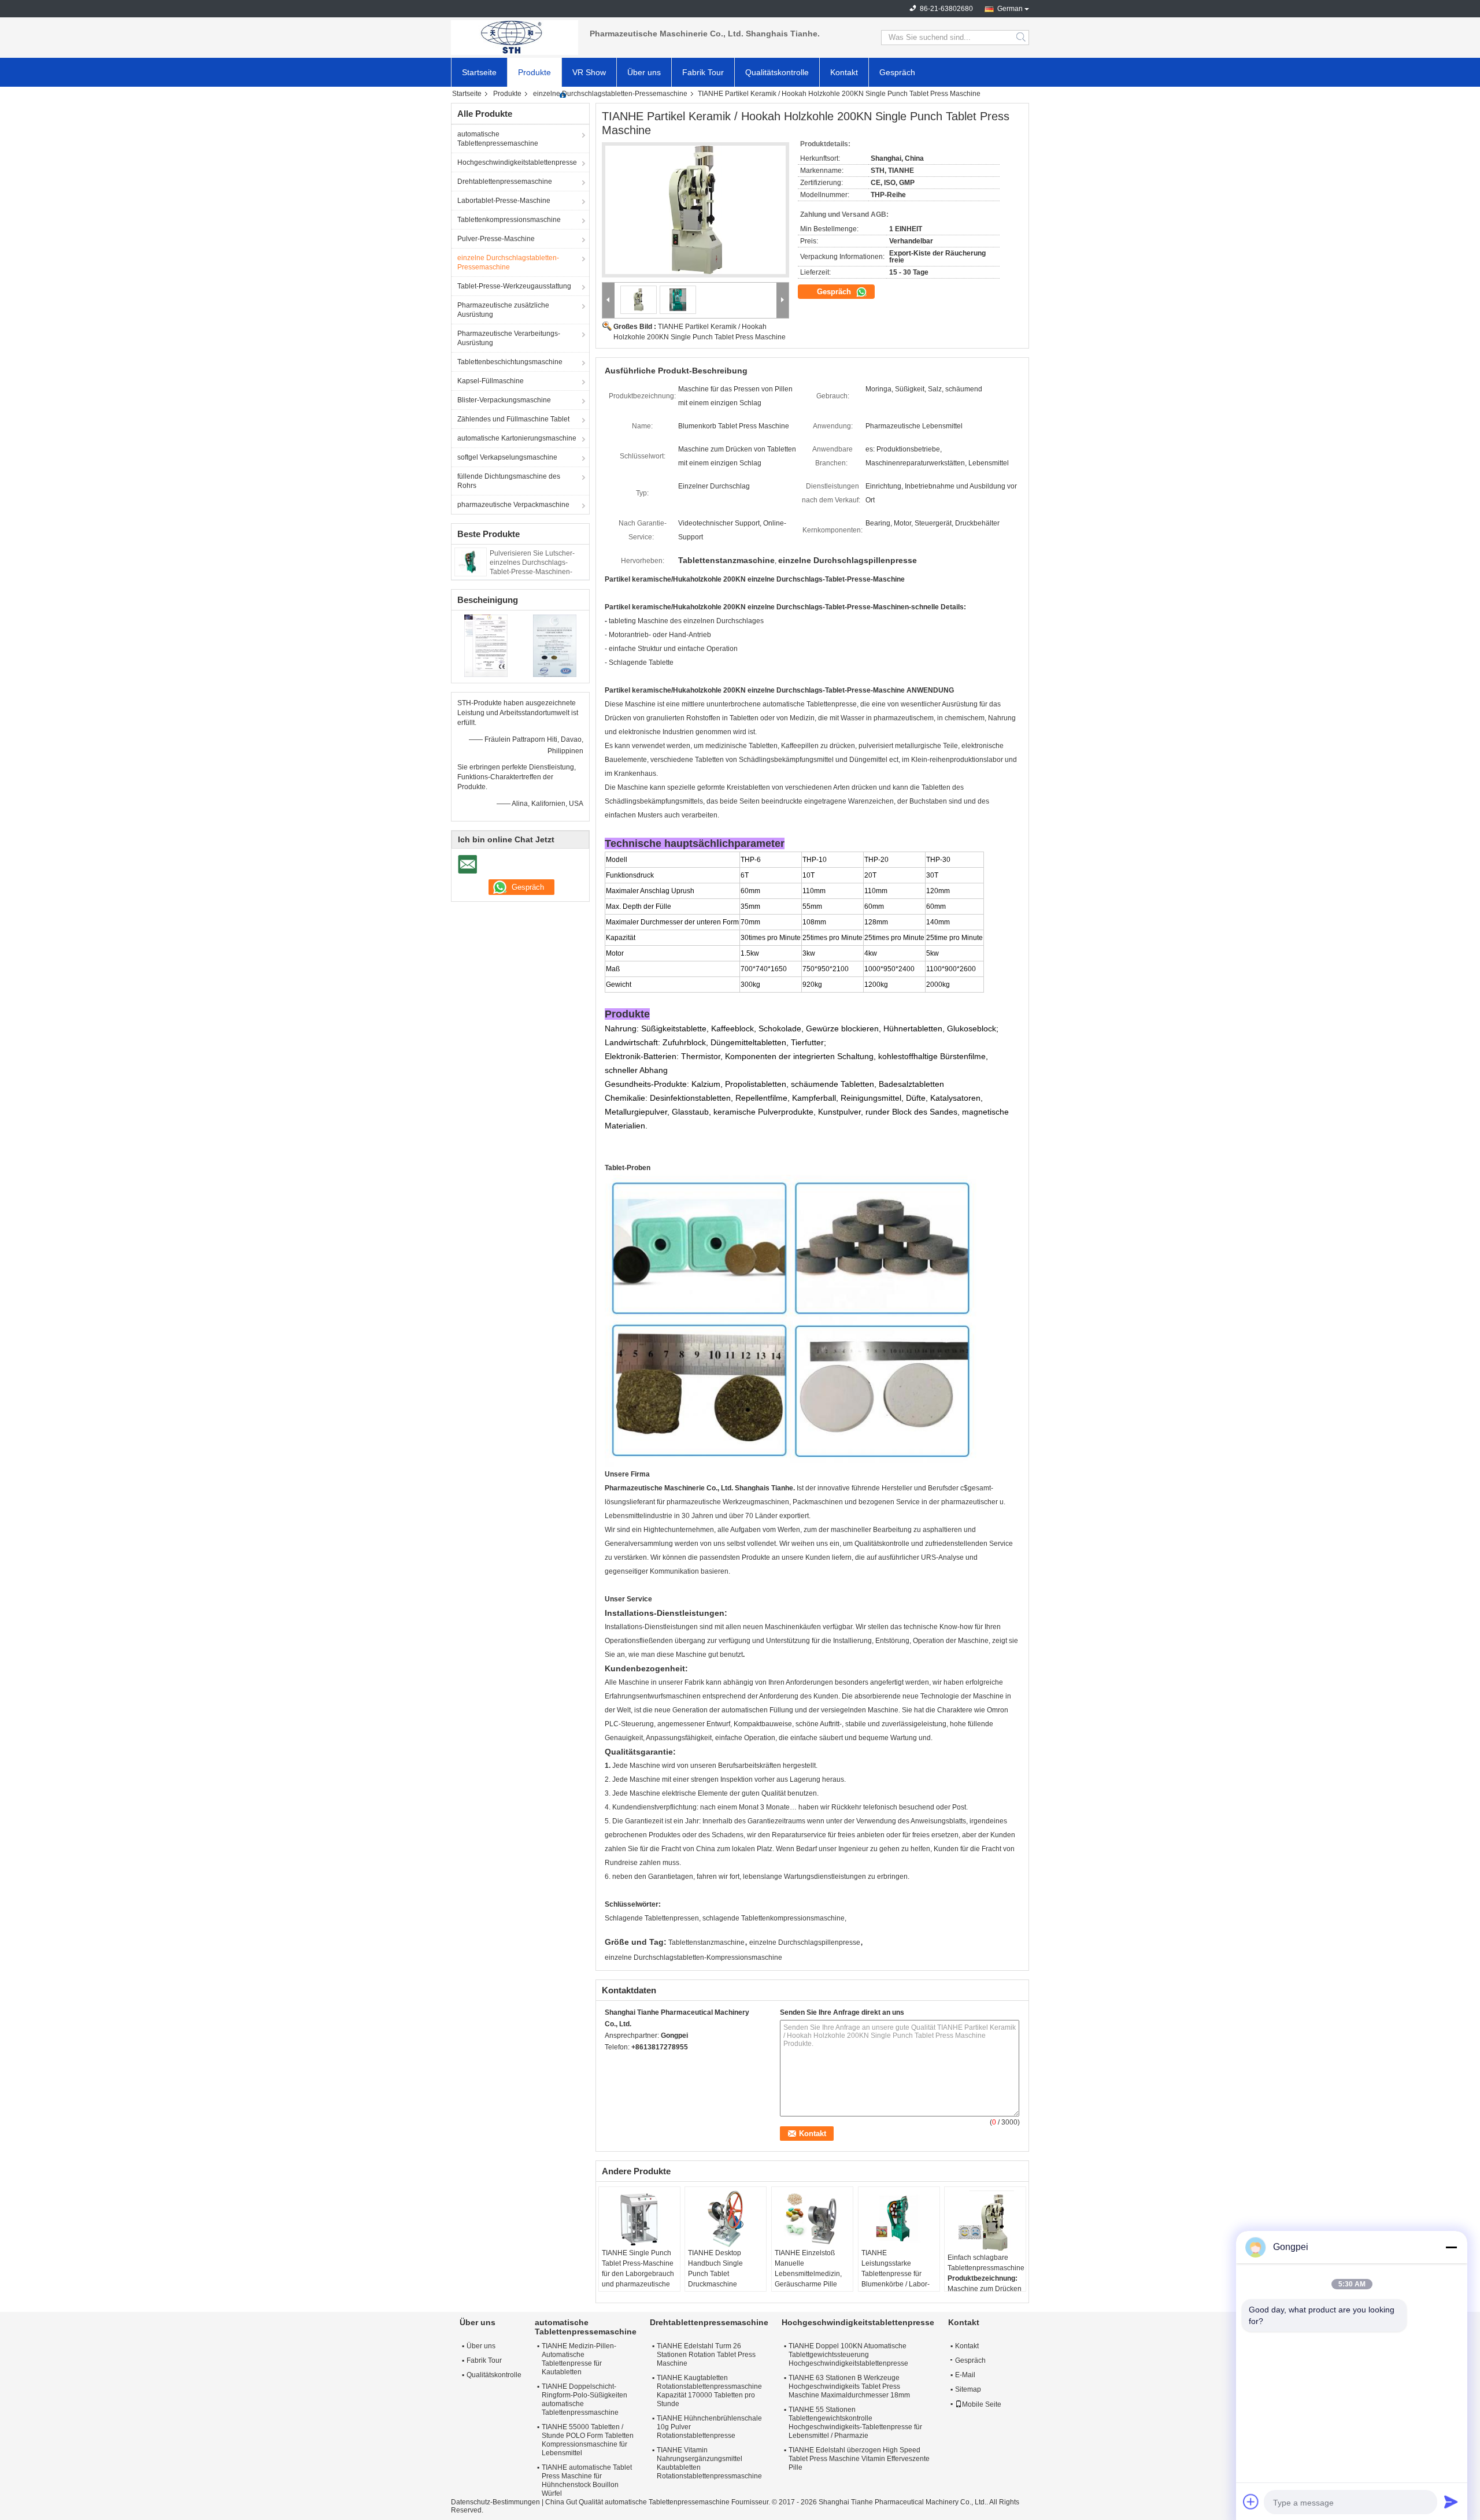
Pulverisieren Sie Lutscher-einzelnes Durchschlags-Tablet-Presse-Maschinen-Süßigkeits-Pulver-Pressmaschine (532, 572)
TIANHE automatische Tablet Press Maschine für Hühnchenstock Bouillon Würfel (587, 2480)
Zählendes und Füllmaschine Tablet (513, 419)
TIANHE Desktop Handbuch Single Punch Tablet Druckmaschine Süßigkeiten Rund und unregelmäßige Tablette (725, 2279)
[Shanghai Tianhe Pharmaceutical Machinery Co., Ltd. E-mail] (611, 2062)
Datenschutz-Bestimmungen (495, 2502)
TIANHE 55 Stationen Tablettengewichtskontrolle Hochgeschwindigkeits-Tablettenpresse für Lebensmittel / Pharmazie (855, 2423)
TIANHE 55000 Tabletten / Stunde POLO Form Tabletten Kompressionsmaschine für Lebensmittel (588, 2440)
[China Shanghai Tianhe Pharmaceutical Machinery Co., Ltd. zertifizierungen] (486, 645)
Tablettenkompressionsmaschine (509, 220)
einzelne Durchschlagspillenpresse (805, 1942)
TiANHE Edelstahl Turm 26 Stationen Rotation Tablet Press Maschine (706, 2355)
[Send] (1451, 2502)
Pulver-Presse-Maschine (496, 239)
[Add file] (1251, 2502)
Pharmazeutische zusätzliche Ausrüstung (503, 310)
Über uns (644, 72)
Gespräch (897, 72)
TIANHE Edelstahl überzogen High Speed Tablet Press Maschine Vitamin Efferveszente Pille (859, 2459)
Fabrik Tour (703, 72)
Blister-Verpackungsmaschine (504, 400)
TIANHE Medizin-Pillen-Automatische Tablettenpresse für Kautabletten (579, 2359)
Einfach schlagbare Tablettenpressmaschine (986, 2263)
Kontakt (844, 72)
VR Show (589, 72)
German (1010, 9)
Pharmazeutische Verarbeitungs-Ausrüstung (509, 338)
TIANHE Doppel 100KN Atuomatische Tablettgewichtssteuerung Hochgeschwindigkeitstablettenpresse (848, 2355)
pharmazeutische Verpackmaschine (513, 505)
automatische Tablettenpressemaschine (498, 139)
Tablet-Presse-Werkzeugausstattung (514, 286)
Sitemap (968, 2389)
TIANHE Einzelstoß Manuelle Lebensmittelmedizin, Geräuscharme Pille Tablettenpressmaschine (813, 2274)
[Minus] (1451, 2247)
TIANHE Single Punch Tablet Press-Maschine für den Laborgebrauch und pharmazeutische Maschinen (638, 2274)
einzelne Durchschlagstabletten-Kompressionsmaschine (693, 1957)
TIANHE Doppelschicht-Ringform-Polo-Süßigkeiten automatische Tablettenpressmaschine (584, 2399)
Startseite (479, 72)
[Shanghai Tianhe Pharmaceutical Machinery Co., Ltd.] (515, 38)
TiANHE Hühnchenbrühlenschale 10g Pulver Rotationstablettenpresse (709, 2427)
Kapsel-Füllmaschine (491, 381)
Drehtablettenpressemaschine (505, 182)
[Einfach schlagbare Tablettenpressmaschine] (985, 2221)
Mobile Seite (982, 2404)
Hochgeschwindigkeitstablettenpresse (517, 162)
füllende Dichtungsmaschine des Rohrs (509, 481)
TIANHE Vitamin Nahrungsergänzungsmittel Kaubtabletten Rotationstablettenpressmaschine (709, 2463)
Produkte (534, 72)
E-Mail (965, 2375)
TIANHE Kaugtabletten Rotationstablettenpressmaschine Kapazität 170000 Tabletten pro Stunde (709, 2391)
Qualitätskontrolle (777, 72)
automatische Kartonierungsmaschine (517, 438)
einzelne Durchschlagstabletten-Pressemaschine (610, 94)
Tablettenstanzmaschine (706, 1942)
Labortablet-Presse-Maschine (504, 201)
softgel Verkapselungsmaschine (507, 457)
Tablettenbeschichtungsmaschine (510, 362)
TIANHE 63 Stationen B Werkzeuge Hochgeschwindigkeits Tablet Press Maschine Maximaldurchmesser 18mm (849, 2386)
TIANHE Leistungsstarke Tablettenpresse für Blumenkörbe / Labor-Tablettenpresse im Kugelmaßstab (896, 2279)
